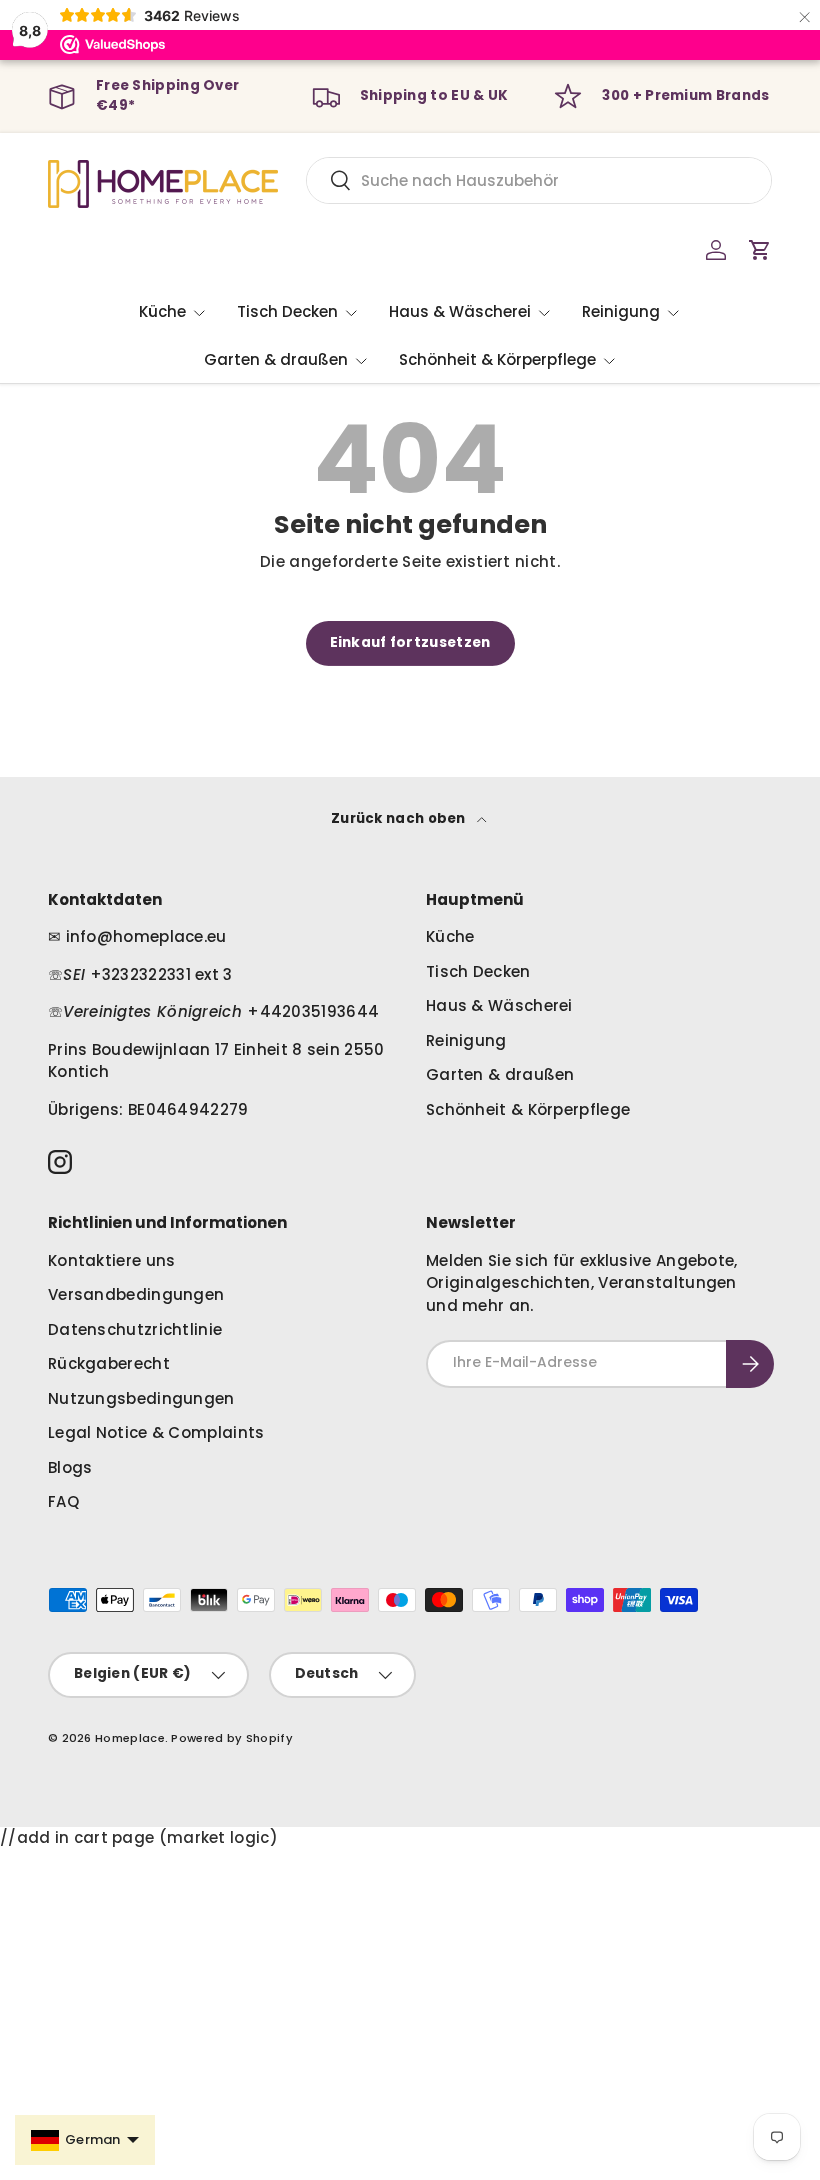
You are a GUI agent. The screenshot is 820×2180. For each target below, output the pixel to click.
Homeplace (130, 1738)
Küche (450, 936)
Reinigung (466, 1040)
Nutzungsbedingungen (141, 1398)
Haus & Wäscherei (499, 1005)
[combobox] (539, 180)
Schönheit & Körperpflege (528, 1109)
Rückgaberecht (109, 1363)
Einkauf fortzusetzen (410, 642)
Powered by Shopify (231, 1738)
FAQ (63, 1501)
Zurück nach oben (400, 818)
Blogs (70, 1467)
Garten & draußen (500, 1074)
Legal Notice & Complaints (156, 1432)
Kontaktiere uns (112, 1260)
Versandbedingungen (136, 1294)
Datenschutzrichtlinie (135, 1329)
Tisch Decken (478, 971)
